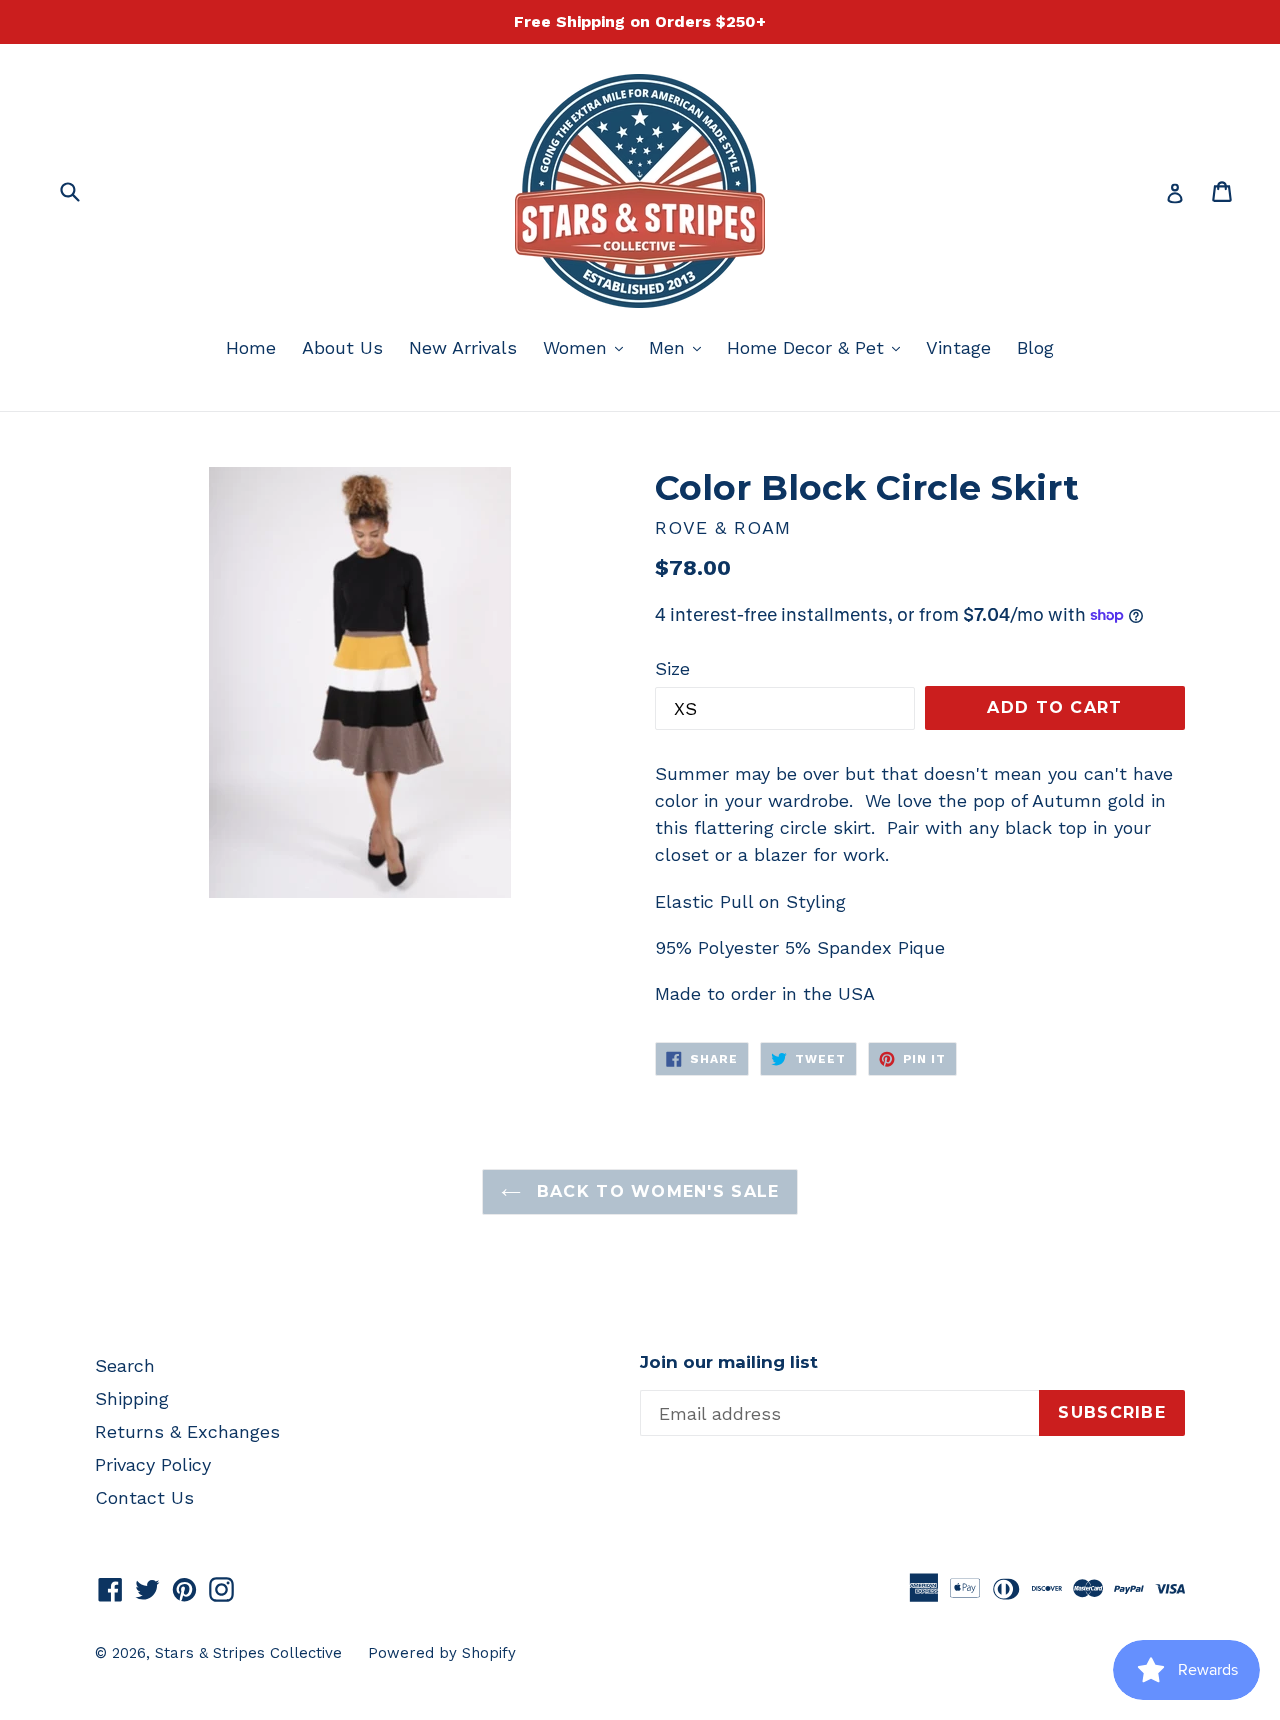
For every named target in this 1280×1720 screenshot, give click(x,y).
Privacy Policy (153, 1464)
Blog (1035, 347)
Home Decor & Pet (818, 347)
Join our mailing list (729, 1362)
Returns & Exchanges (187, 1431)
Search (125, 1365)
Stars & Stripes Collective (248, 1653)
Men (680, 347)
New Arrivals (463, 347)
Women (588, 347)
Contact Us (144, 1497)
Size (672, 668)
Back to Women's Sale (655, 1191)
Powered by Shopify (442, 1653)
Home (251, 347)
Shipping (132, 1398)
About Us (342, 347)
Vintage (958, 347)
